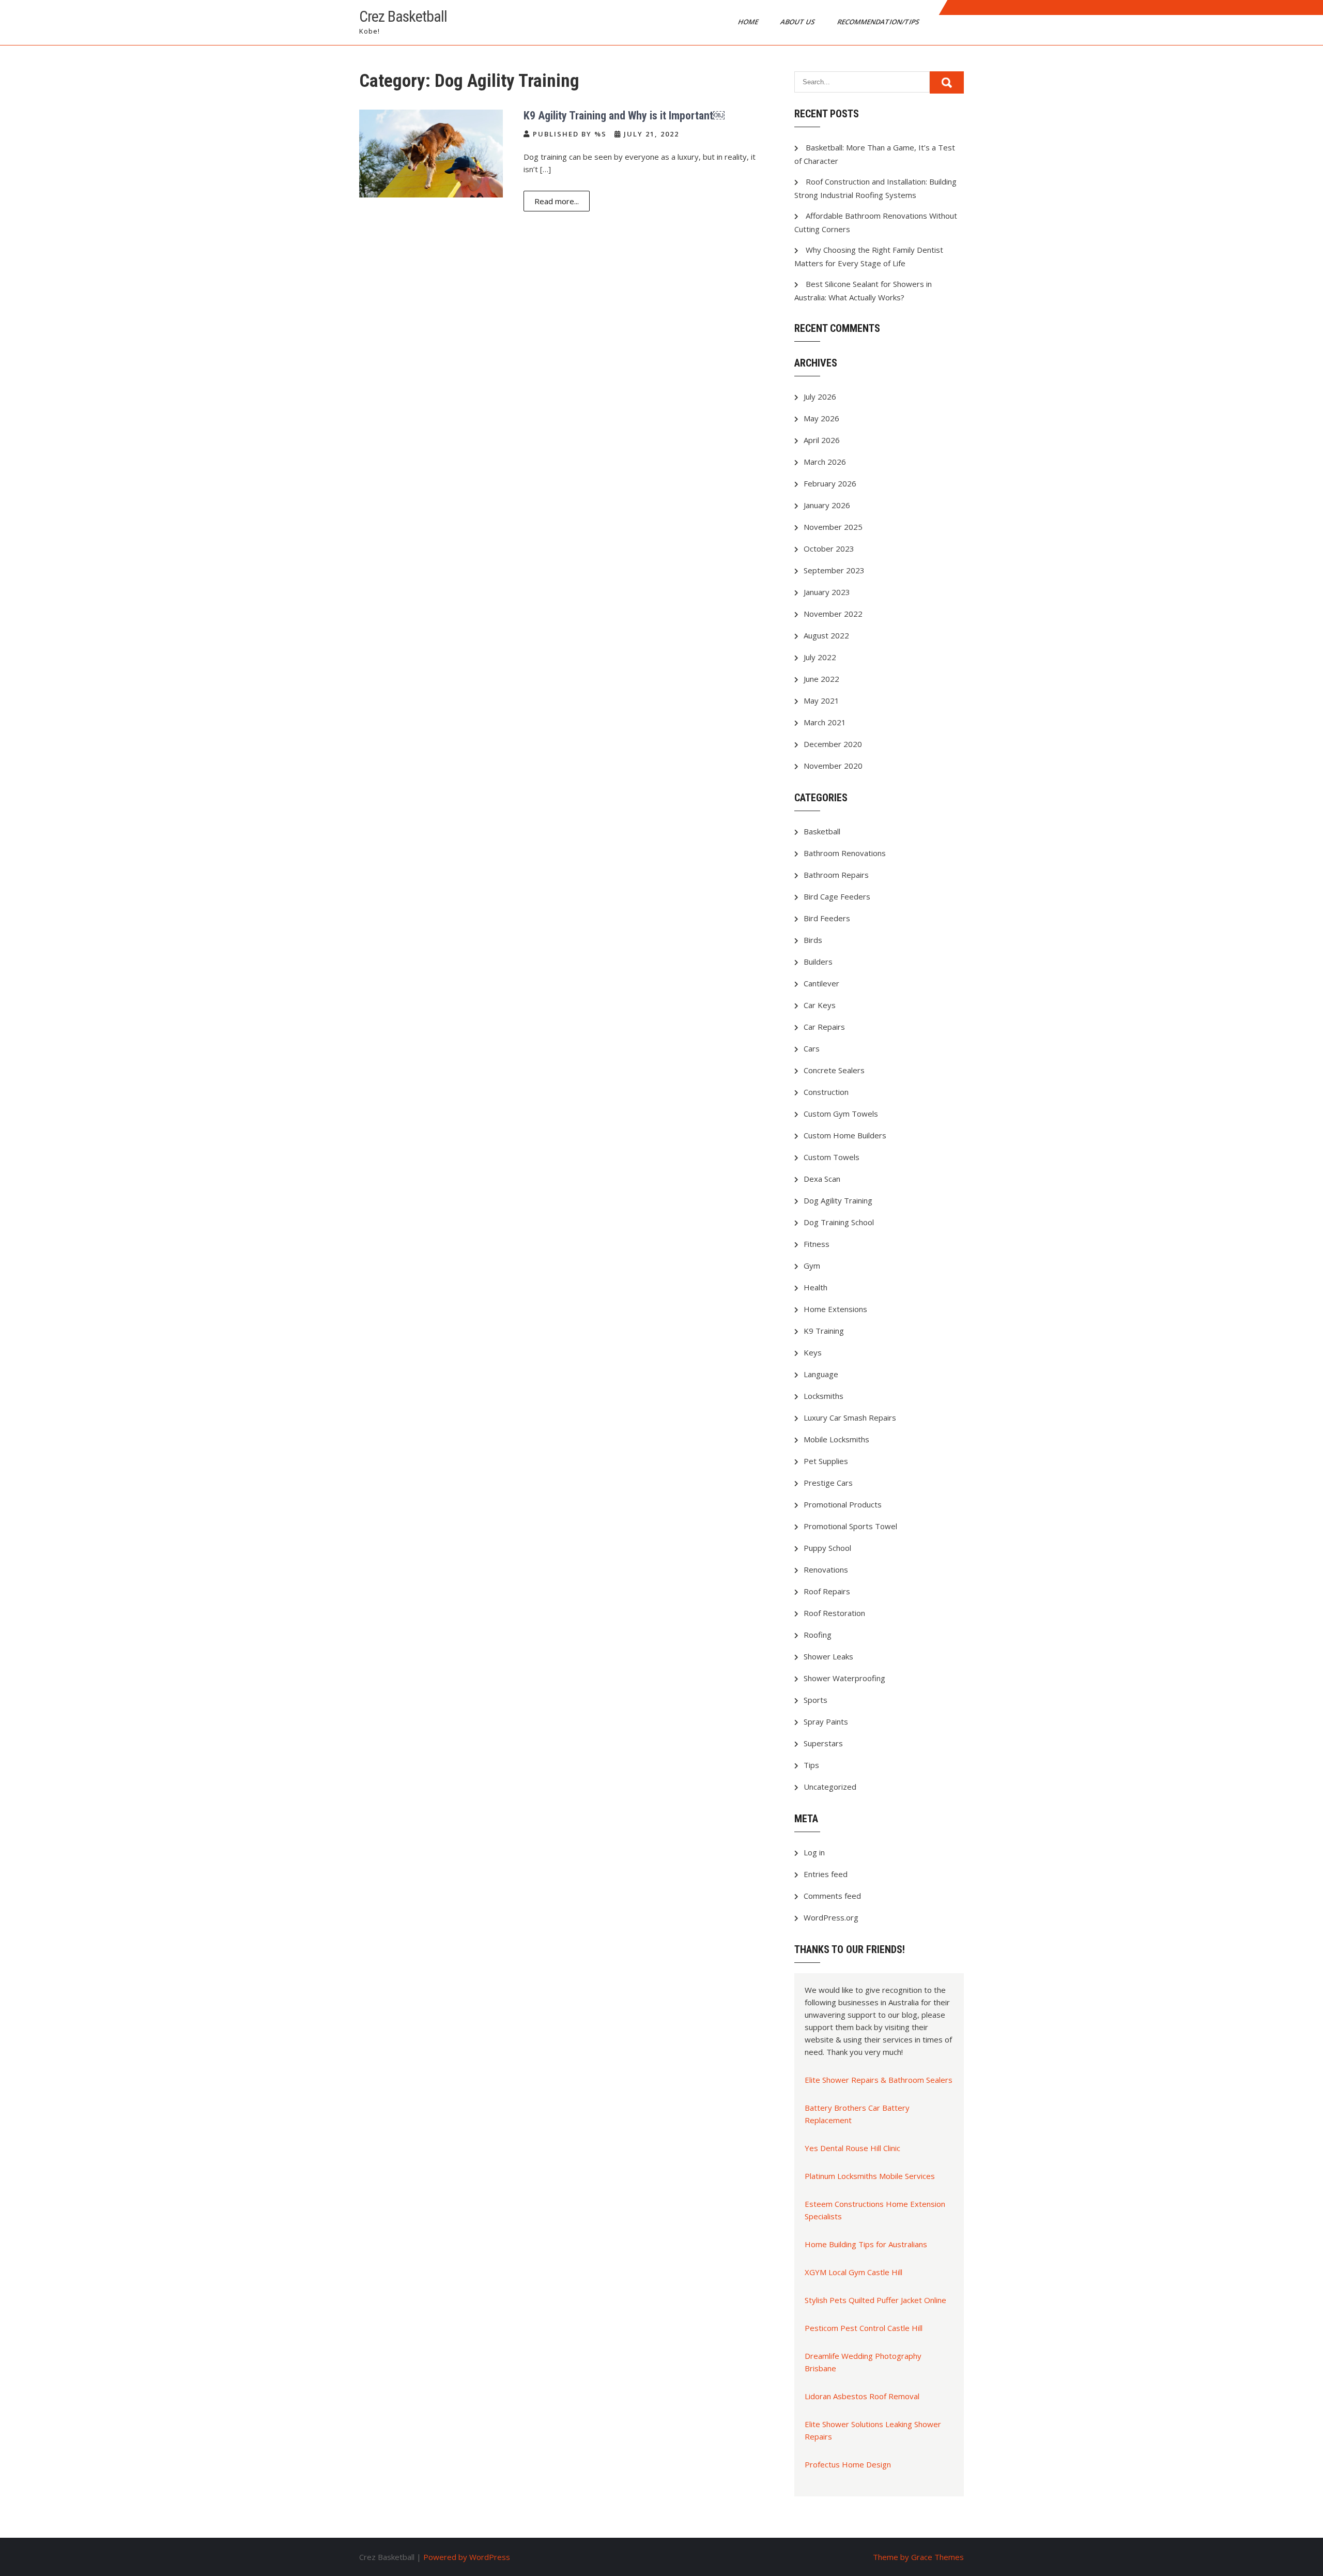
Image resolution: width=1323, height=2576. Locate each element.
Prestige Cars (828, 1483)
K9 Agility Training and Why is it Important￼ (624, 116)
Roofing (818, 1635)
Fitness (817, 1244)
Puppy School (827, 1548)
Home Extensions (835, 1309)
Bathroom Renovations (845, 853)
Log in (814, 1852)
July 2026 (820, 397)
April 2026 (822, 440)
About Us (798, 22)
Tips (811, 1765)
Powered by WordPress (467, 2557)
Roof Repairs (827, 1591)
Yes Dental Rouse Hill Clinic (852, 2148)
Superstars (823, 1743)
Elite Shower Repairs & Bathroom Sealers (879, 2080)
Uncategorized (830, 1787)
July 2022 (820, 657)
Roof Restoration (834, 1613)
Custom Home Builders (845, 1135)
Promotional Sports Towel (850, 1526)
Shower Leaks (828, 1656)
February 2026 (830, 483)
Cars (812, 1048)
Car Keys (820, 1005)
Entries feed (826, 1874)
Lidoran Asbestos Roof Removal (862, 2396)
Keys (813, 1352)
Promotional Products (843, 1504)
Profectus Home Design (848, 2464)
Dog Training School (839, 1222)
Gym (812, 1266)
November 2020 (833, 766)
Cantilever (821, 983)
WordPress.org (831, 1917)
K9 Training (824, 1331)
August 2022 (826, 635)
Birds (813, 940)
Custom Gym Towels (841, 1114)
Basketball (822, 831)
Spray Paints (826, 1721)
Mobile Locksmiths (836, 1439)
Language (821, 1374)
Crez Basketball (403, 16)
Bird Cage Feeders (837, 896)
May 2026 (821, 418)
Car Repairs (824, 1027)
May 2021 (821, 700)
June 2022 (821, 679)
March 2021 (825, 722)
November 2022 (833, 614)
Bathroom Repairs (836, 875)
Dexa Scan (822, 1179)
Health (816, 1287)
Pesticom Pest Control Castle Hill (864, 2328)
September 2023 (834, 570)
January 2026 (827, 505)
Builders (818, 962)
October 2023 (829, 548)
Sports (816, 1700)
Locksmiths (824, 1396)
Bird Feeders (827, 918)
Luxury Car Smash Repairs (850, 1417)
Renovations (826, 1569)
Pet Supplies (826, 1461)
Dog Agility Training (838, 1200)
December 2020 (833, 744)
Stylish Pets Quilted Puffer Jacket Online (875, 2300)
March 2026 (825, 462)
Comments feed (832, 1896)
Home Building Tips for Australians (866, 2244)
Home (749, 22)
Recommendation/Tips (879, 22)
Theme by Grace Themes (918, 2557)
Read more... (557, 201)
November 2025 (833, 527)
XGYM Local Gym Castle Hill (853, 2272)
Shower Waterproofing (844, 1678)
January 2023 (827, 592)
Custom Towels (832, 1157)
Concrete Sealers (834, 1070)
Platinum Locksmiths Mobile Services (870, 2176)
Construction (826, 1092)
